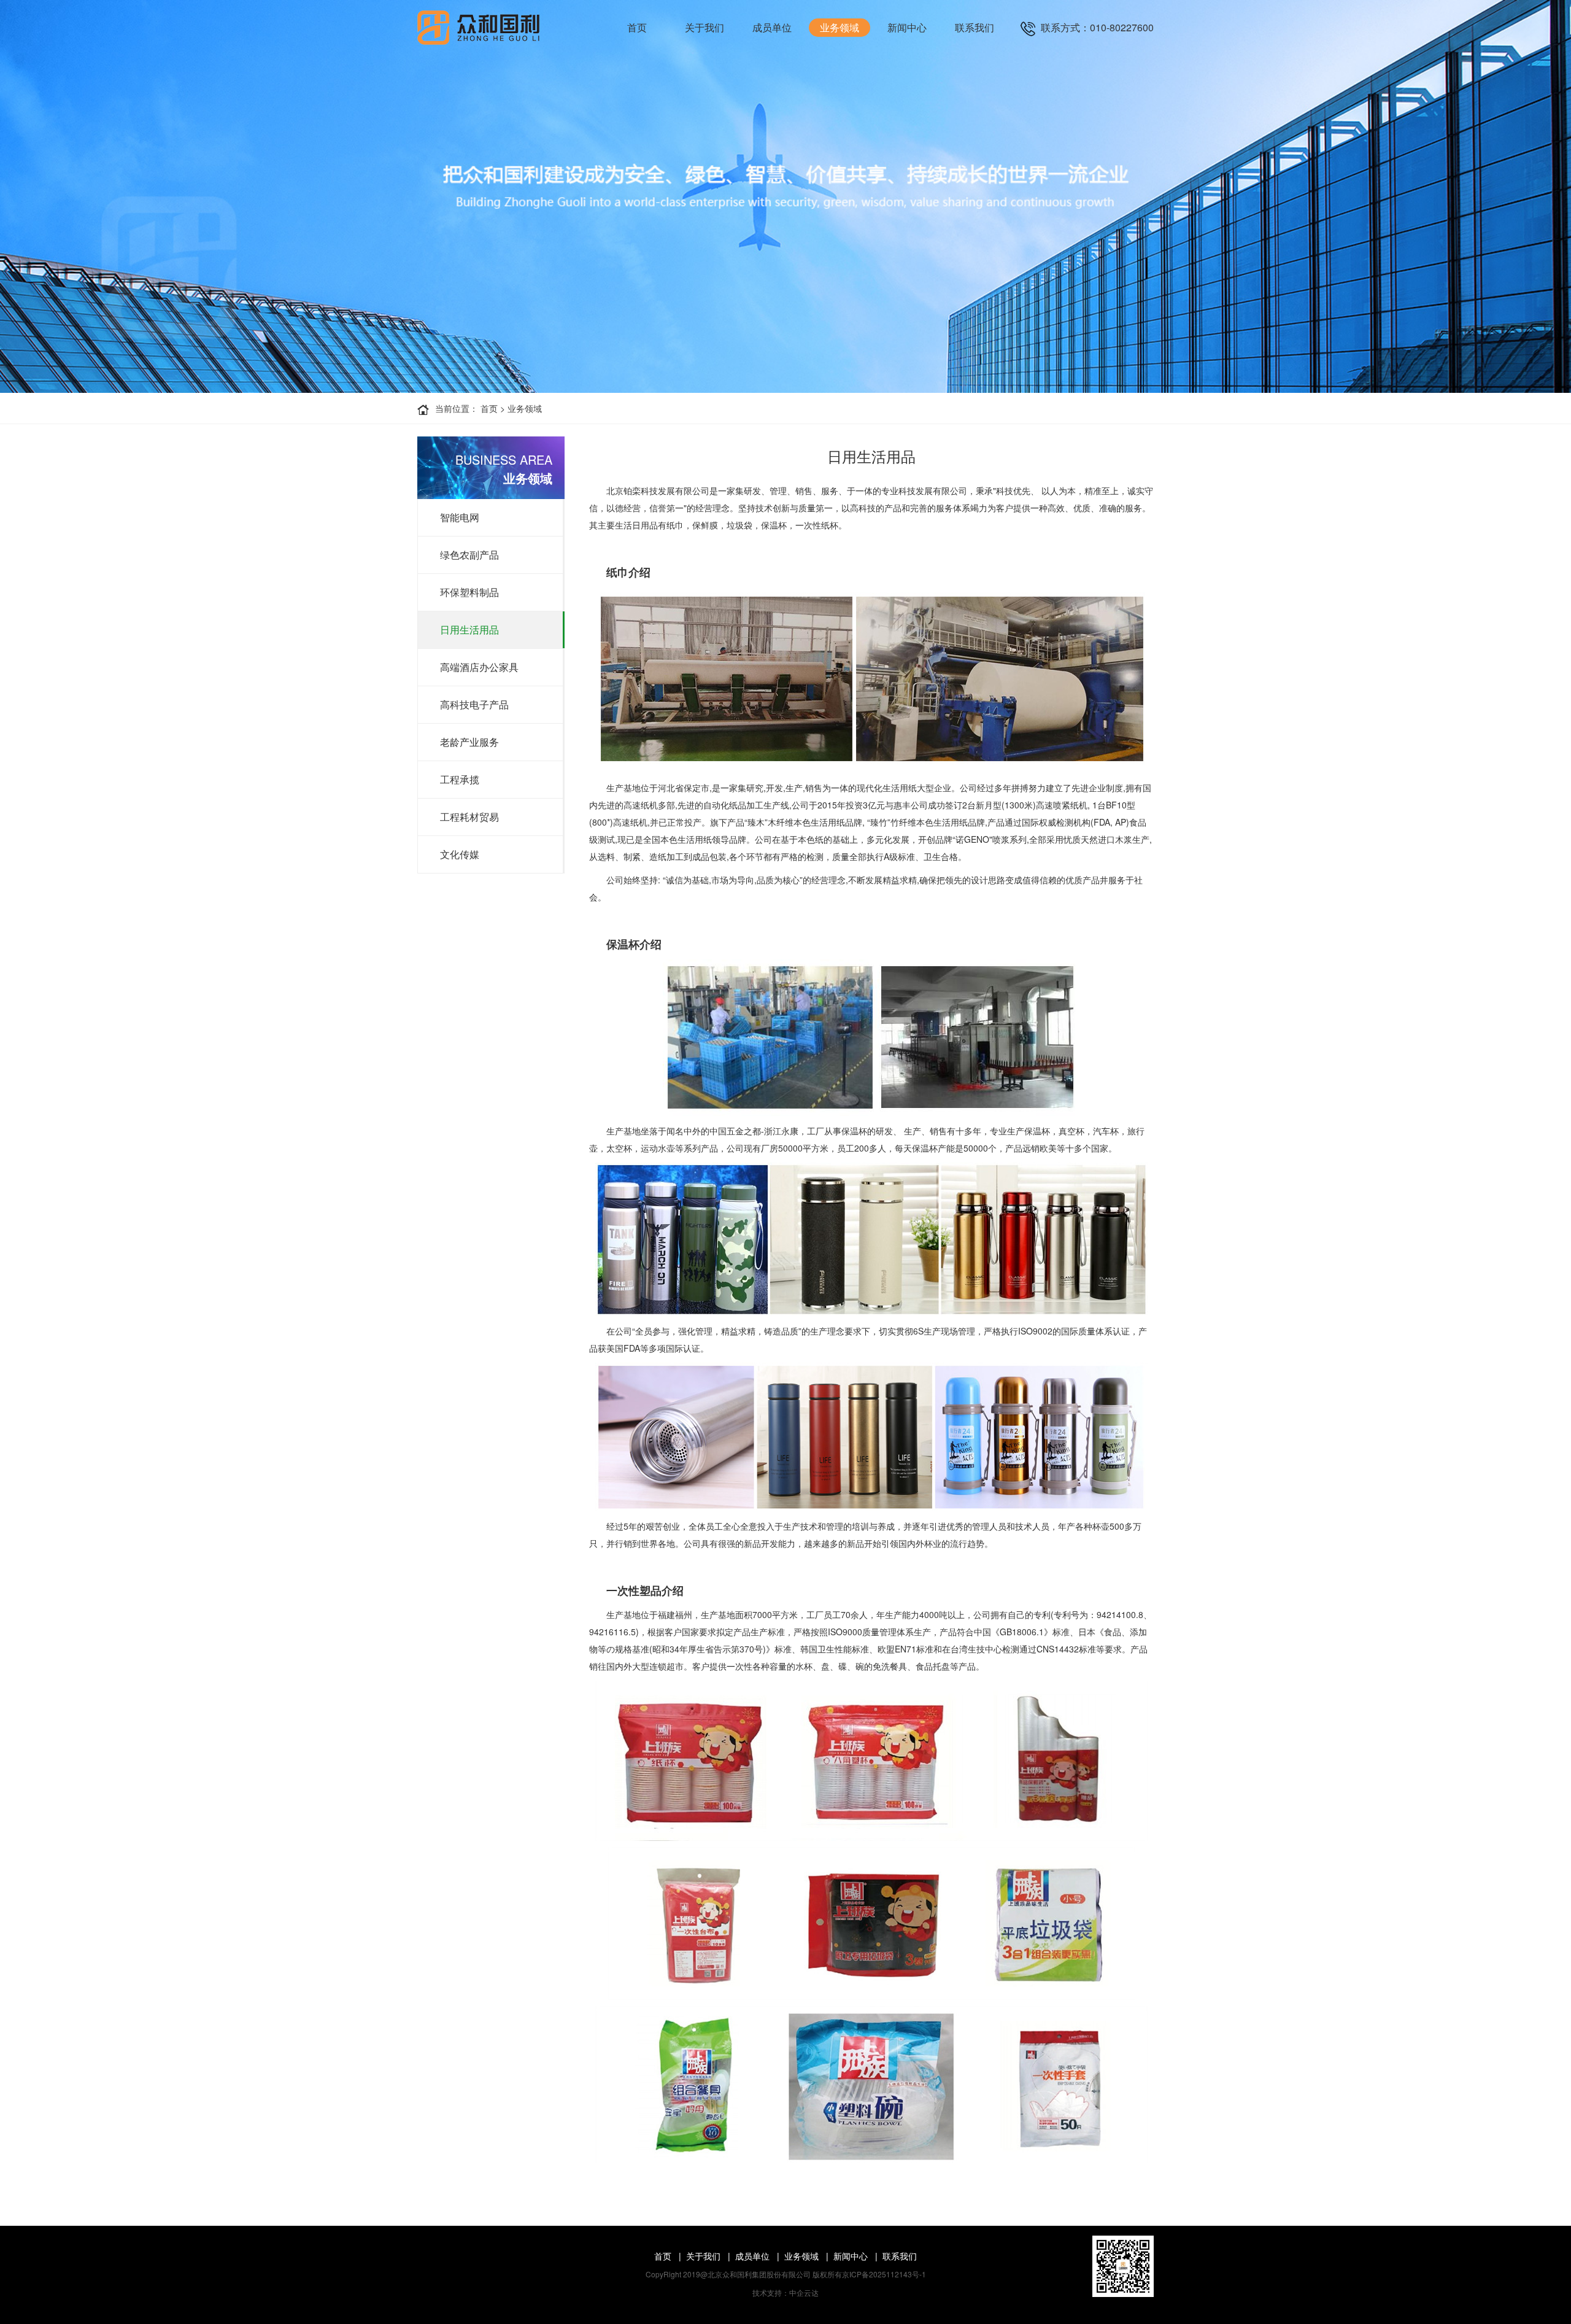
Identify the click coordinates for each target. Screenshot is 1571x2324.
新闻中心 (907, 27)
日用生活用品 (469, 629)
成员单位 (772, 27)
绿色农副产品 (469, 555)
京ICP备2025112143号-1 (884, 2274)
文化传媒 (460, 854)
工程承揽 (460, 779)
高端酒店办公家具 (479, 667)
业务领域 (840, 27)
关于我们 (704, 27)
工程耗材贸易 (469, 817)
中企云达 (804, 2292)
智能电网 (460, 517)
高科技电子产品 (474, 704)
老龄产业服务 (469, 742)
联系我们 (975, 27)
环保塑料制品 (469, 592)
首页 (637, 27)
